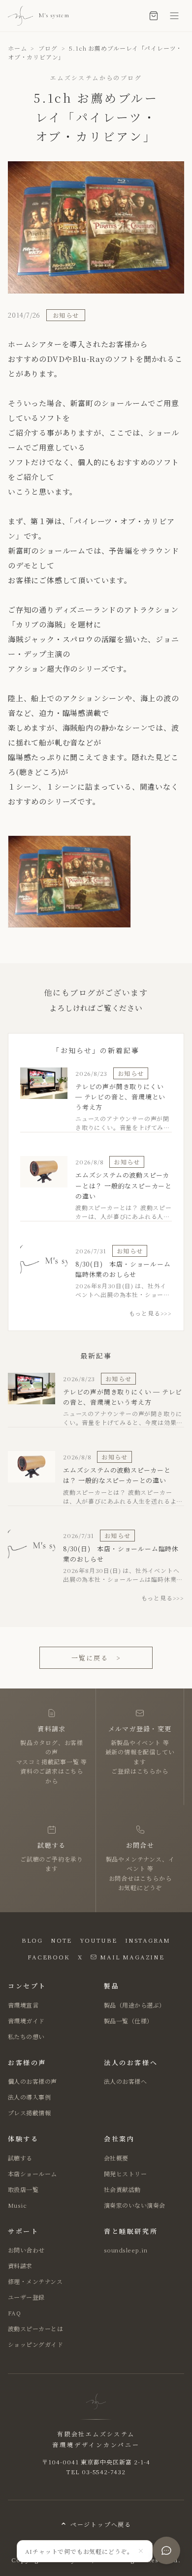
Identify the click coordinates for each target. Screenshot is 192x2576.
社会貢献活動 (122, 2189)
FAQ (14, 2313)
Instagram (148, 1940)
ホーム (17, 48)
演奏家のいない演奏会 (135, 2205)
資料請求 (20, 2265)
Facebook (48, 1957)
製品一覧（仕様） (128, 2021)
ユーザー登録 (26, 2297)
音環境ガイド (26, 2021)
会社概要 (116, 2158)
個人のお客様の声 (32, 2081)
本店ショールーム (32, 2174)
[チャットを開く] (166, 2550)
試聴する (20, 2158)
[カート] (154, 16)
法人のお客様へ (125, 2081)
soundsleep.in (126, 2250)
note (61, 1940)
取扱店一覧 (23, 2189)
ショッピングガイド (35, 2344)
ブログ (48, 48)
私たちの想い (26, 2036)
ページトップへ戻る (101, 2524)
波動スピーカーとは (35, 2328)
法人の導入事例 (29, 2097)
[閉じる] (141, 2551)
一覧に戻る (96, 1658)
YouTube (98, 1940)
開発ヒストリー (125, 2174)
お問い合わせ (26, 2250)
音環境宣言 (23, 2005)
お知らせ (66, 315)
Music (17, 2205)
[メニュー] (174, 16)
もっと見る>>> (150, 1313)
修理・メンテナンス (35, 2281)
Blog (32, 1940)
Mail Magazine (132, 1957)
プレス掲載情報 (29, 2113)
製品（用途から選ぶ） (135, 2005)
